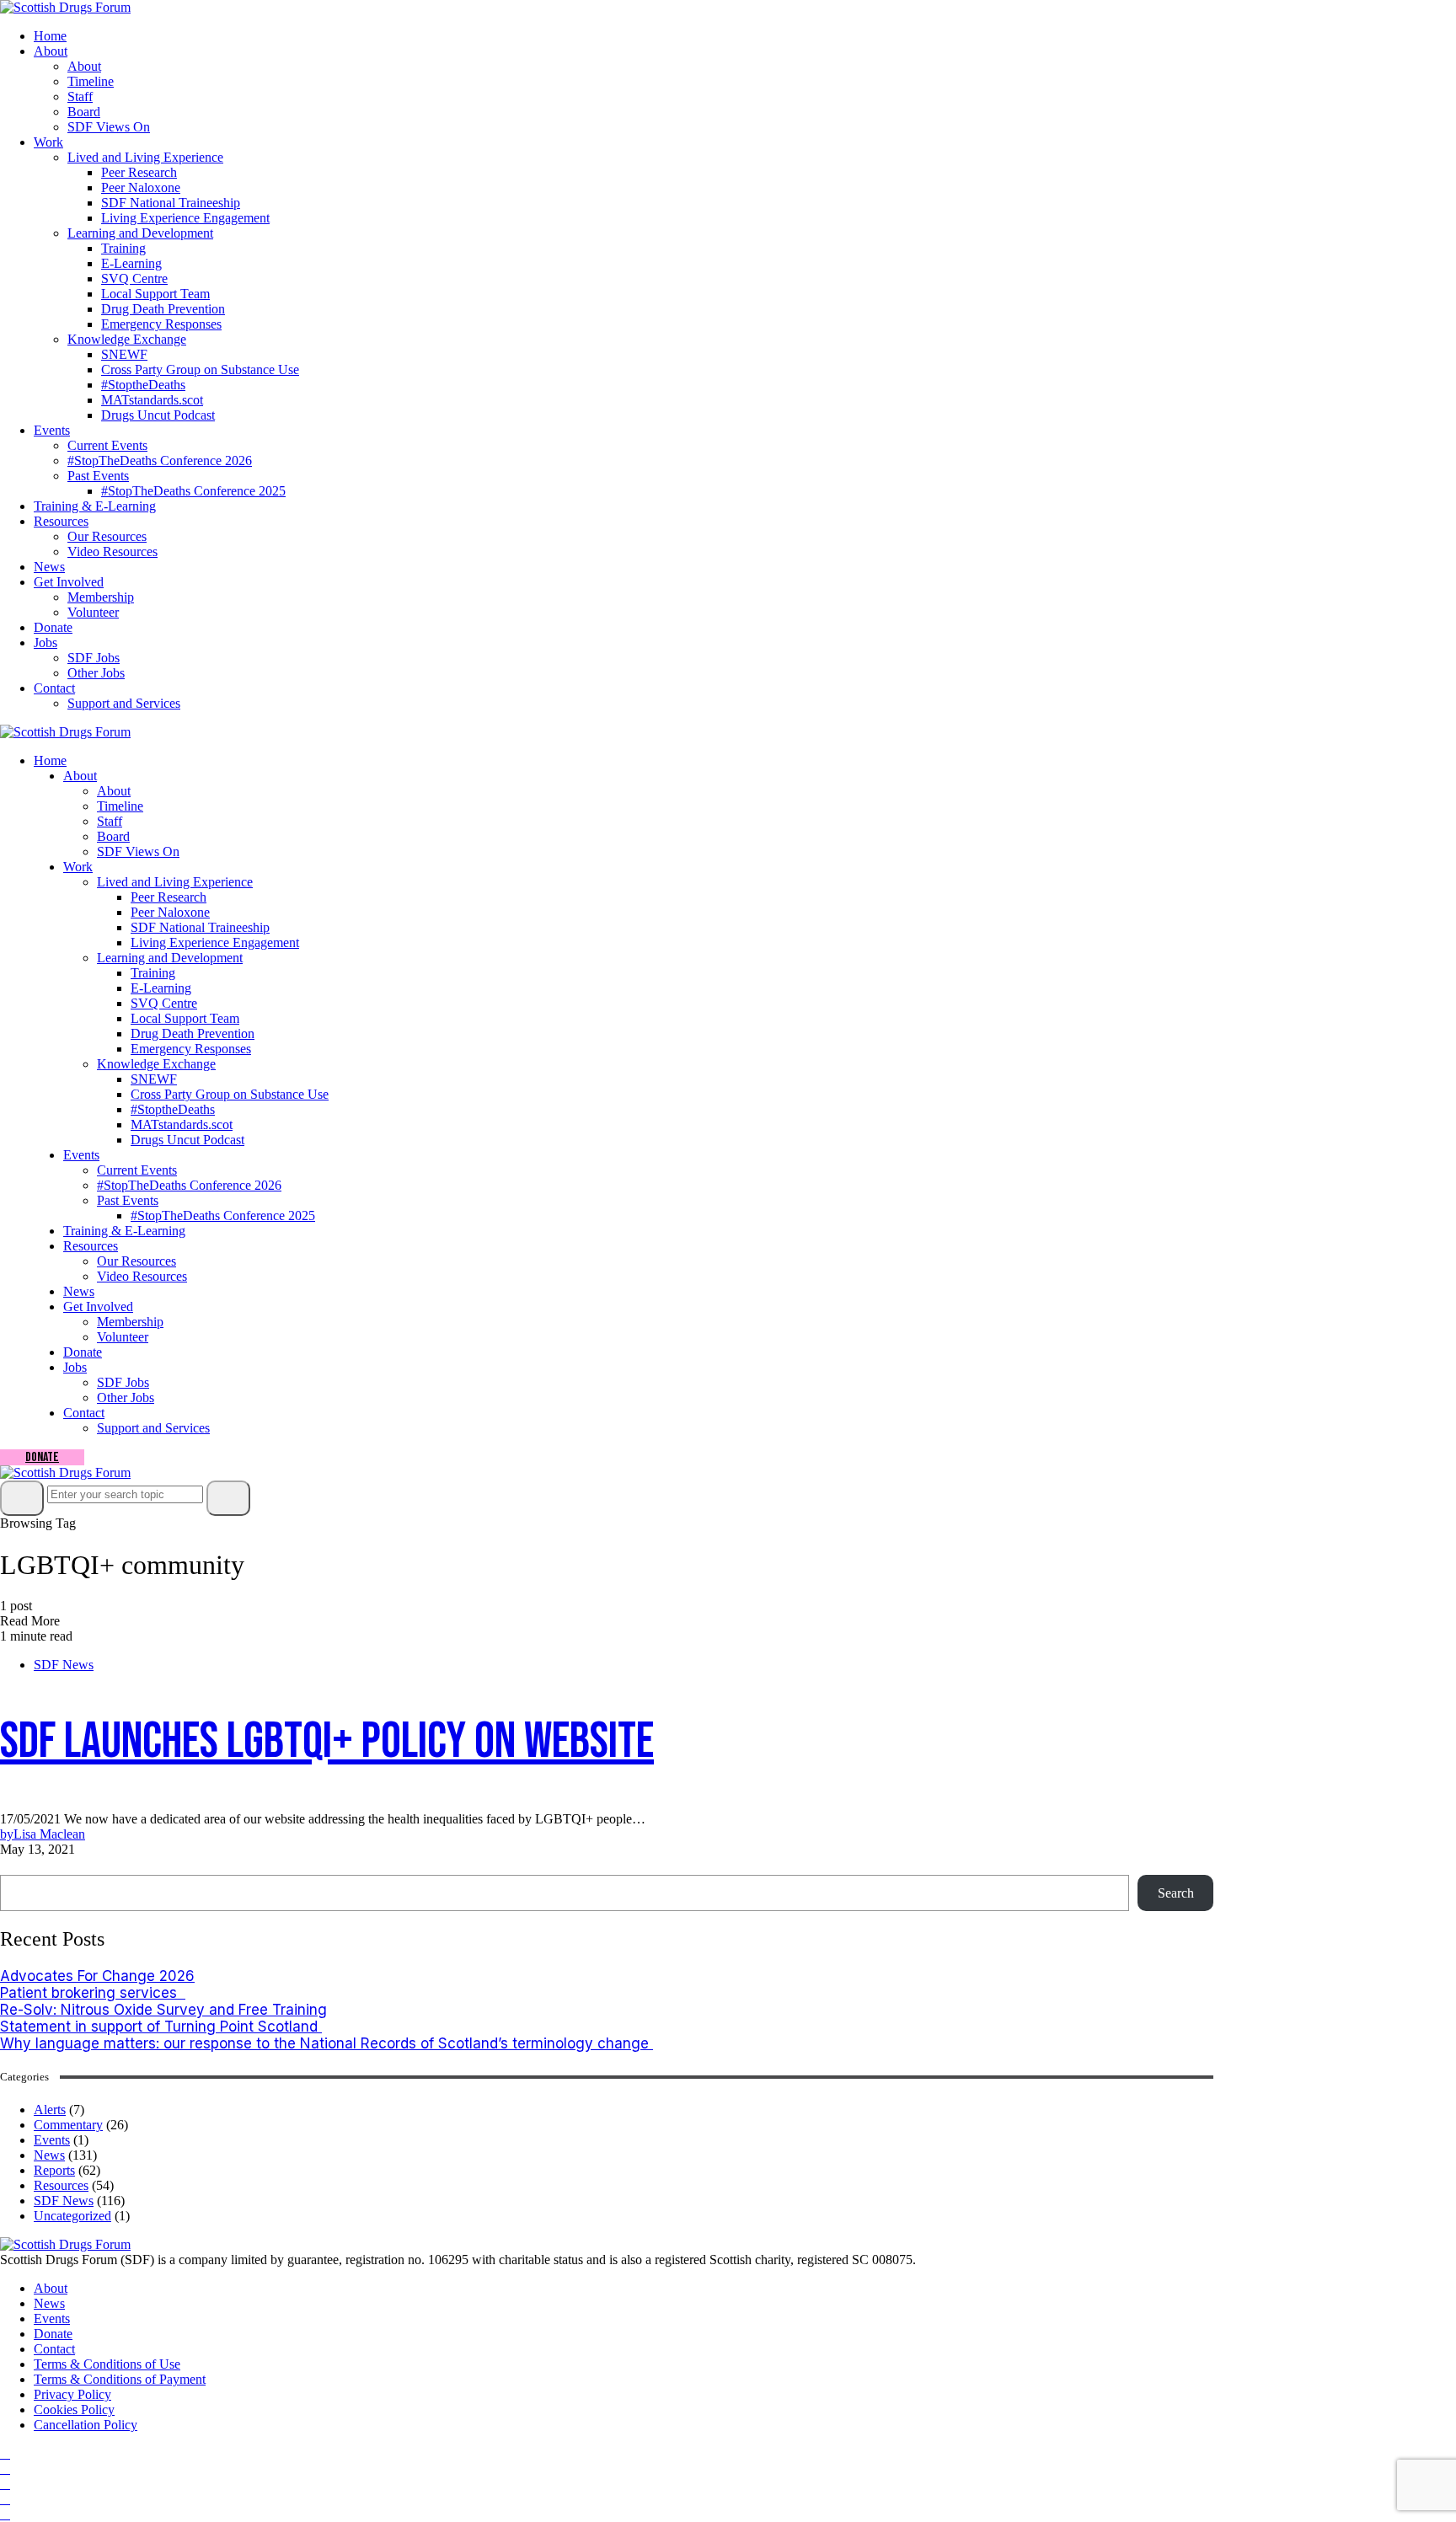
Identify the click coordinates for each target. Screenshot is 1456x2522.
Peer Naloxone (141, 187)
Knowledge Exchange (127, 339)
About (51, 51)
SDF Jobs (94, 658)
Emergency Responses (161, 324)
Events (52, 430)
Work (48, 142)
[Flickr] (5, 2499)
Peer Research (139, 172)
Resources (61, 521)
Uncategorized (72, 2216)
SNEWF (124, 354)
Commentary (68, 2125)
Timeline (91, 81)
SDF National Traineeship (171, 203)
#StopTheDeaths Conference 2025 (193, 491)
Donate (53, 627)
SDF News (64, 1665)
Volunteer (93, 612)
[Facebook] (5, 2453)
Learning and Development (140, 233)
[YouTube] (5, 2484)
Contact (54, 688)
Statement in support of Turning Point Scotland (161, 2027)
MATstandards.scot (152, 400)
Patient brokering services (93, 1993)
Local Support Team (155, 294)
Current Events (107, 445)
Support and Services (124, 703)
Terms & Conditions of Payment (120, 2379)
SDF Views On (109, 127)
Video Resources (112, 552)
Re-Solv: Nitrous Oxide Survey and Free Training (163, 2010)
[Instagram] (5, 2468)
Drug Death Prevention (163, 309)
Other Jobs (96, 673)
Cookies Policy (74, 2410)
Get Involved (69, 582)
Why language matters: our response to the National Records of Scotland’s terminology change (327, 2043)
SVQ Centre (134, 278)
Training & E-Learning (95, 506)
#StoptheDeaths (143, 385)
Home (50, 36)
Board (84, 112)
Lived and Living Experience (145, 157)
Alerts (50, 2110)
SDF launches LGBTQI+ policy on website (327, 1742)
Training (123, 248)
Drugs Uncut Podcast (158, 415)
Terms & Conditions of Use (107, 2364)
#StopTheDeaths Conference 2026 (160, 460)
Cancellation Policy (86, 2425)
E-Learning (131, 263)
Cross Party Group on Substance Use (200, 369)
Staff (80, 96)
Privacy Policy (72, 2394)
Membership (101, 597)
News (49, 567)
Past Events (98, 476)
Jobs (45, 643)
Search (24, 1866)
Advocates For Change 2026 (97, 1976)
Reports (54, 2170)
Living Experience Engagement (185, 218)
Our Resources (107, 536)
